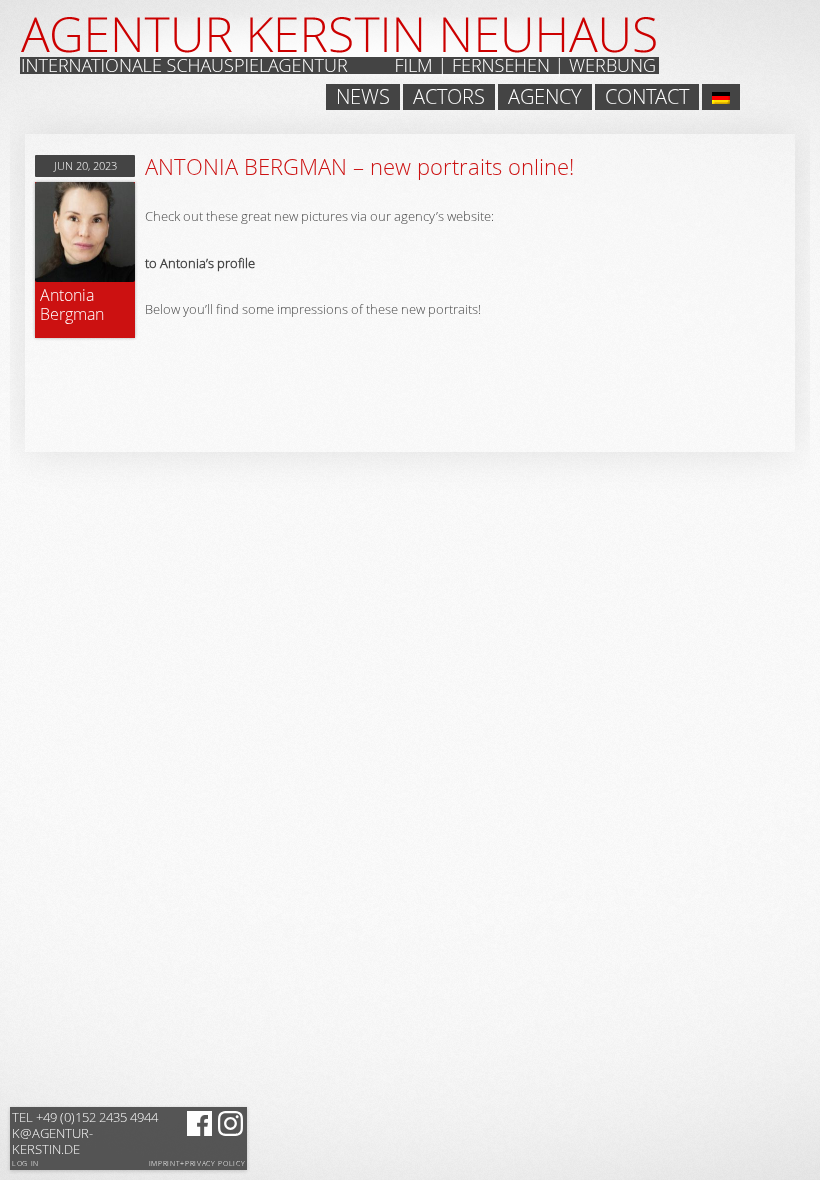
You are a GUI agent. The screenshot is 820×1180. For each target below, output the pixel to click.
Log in (25, 1163)
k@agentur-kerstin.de (85, 1133)
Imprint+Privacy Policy (197, 1164)
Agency (545, 97)
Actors (449, 97)
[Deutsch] (721, 97)
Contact (647, 97)
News (363, 97)
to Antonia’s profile (200, 263)
